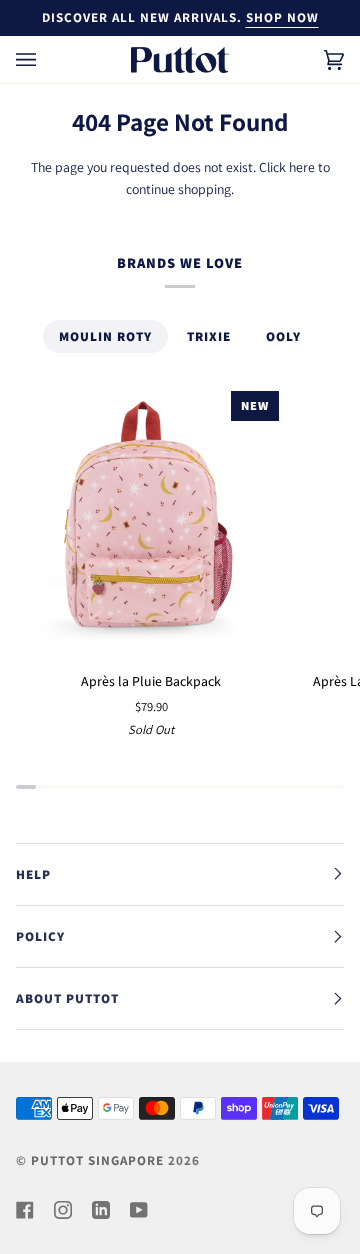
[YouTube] (139, 1210)
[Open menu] (46, 59)
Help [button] (33, 874)
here (302, 167)
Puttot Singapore (97, 1160)
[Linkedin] (101, 1210)
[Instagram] (63, 1210)
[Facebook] (25, 1210)
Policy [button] (40, 936)
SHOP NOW (282, 17)
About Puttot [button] (67, 998)
